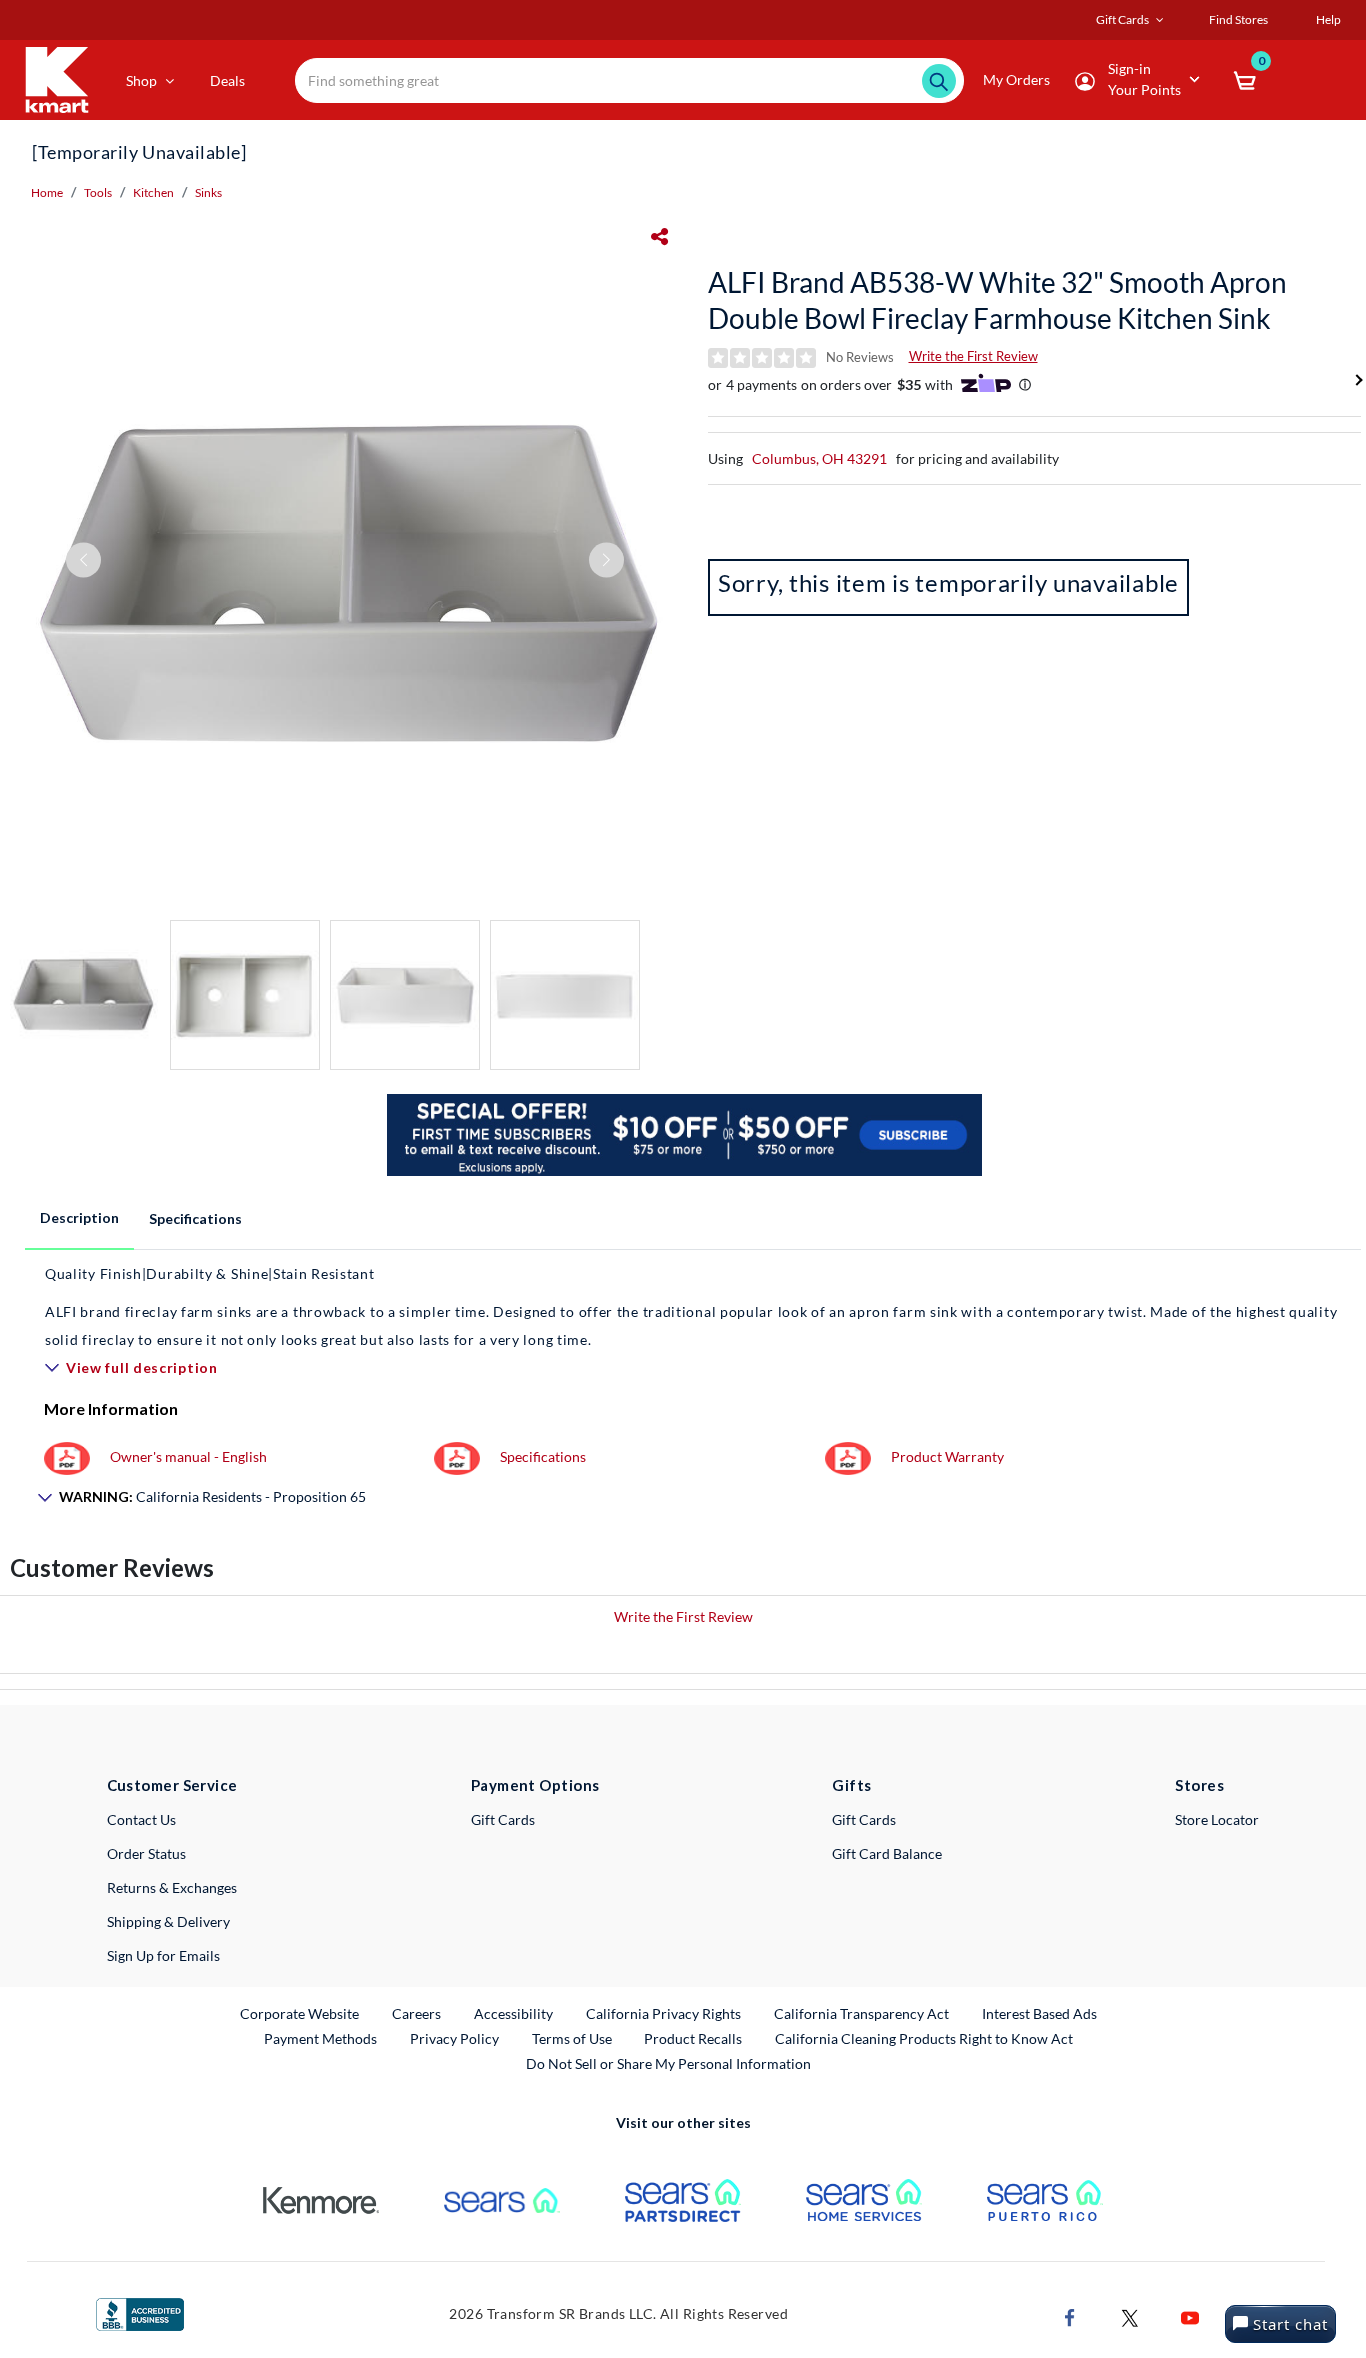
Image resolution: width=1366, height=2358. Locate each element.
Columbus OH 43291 (819, 458)
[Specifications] (457, 1456)
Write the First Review (973, 356)
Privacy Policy (454, 2038)
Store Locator (1217, 1819)
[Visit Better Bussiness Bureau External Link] (140, 2312)
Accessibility (513, 2013)
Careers (417, 2013)
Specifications (195, 1218)
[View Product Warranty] (848, 1456)
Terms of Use (572, 2038)
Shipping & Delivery (168, 1921)
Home (47, 192)
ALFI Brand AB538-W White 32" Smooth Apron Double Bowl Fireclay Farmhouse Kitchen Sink (997, 300)
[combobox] (629, 80)
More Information (111, 1408)
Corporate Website (300, 2013)
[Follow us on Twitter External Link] (1130, 2315)
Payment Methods (320, 2038)
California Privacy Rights (663, 2013)
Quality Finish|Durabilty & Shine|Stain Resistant (210, 1273)
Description (79, 1217)
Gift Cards (503, 1819)
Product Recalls (694, 2038)
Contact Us (141, 1819)
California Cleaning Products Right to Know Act (924, 2038)
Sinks (208, 192)
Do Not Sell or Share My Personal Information (668, 2063)
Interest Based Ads (1039, 2013)
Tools (98, 192)
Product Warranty (947, 1456)
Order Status (146, 1853)
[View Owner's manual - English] (67, 1456)
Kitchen (153, 192)
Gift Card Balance (887, 1853)
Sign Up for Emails (163, 1955)
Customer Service (172, 1785)
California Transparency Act (861, 2013)
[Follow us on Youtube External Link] (1190, 2315)
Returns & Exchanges (172, 1887)
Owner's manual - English (188, 1456)
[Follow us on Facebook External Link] (1070, 2315)
